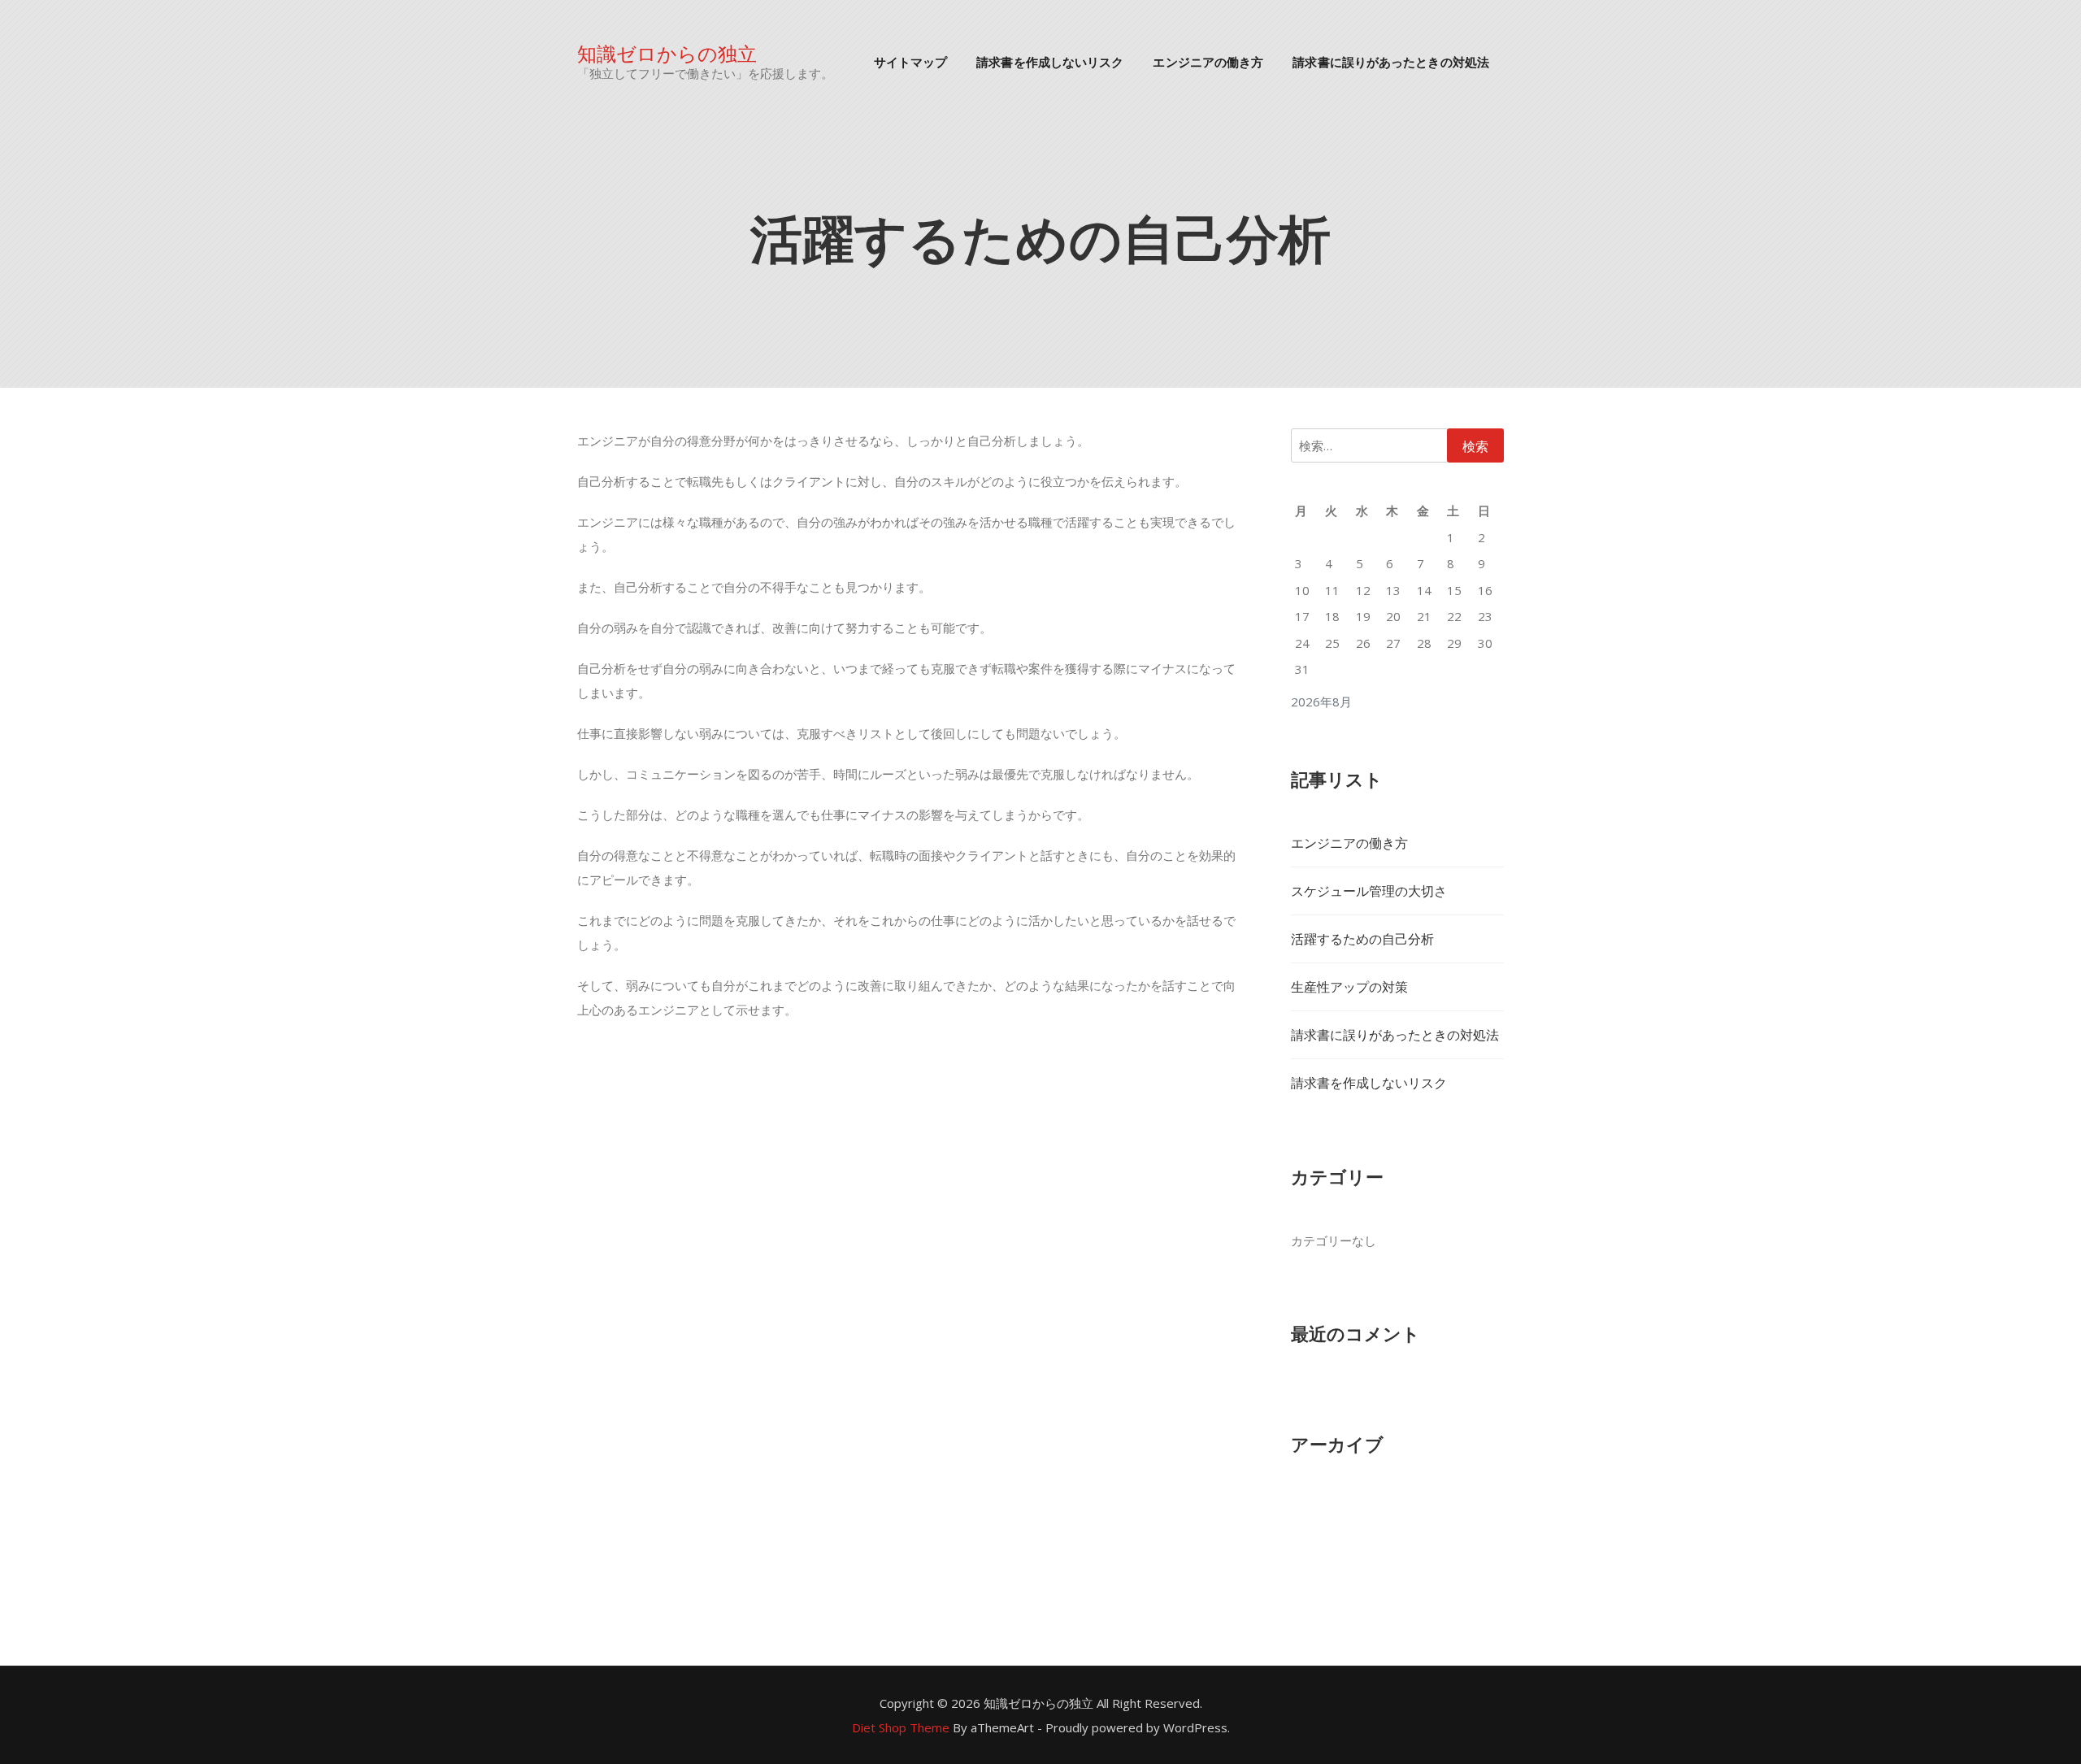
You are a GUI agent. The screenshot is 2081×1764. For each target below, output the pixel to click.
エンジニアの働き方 (1208, 61)
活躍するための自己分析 (1362, 939)
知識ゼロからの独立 (667, 52)
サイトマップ (911, 61)
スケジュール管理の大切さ (1369, 891)
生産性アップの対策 (1349, 987)
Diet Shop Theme (901, 1727)
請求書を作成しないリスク (1050, 61)
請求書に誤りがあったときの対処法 (1391, 61)
